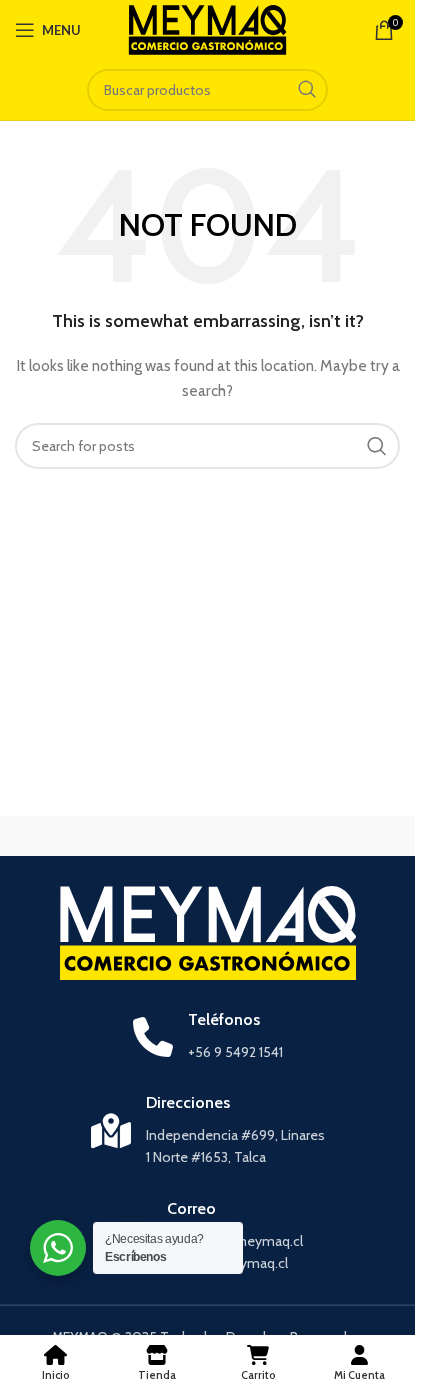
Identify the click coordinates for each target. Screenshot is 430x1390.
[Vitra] (108, 836)
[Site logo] (207, 28)
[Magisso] (308, 836)
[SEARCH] (307, 90)
